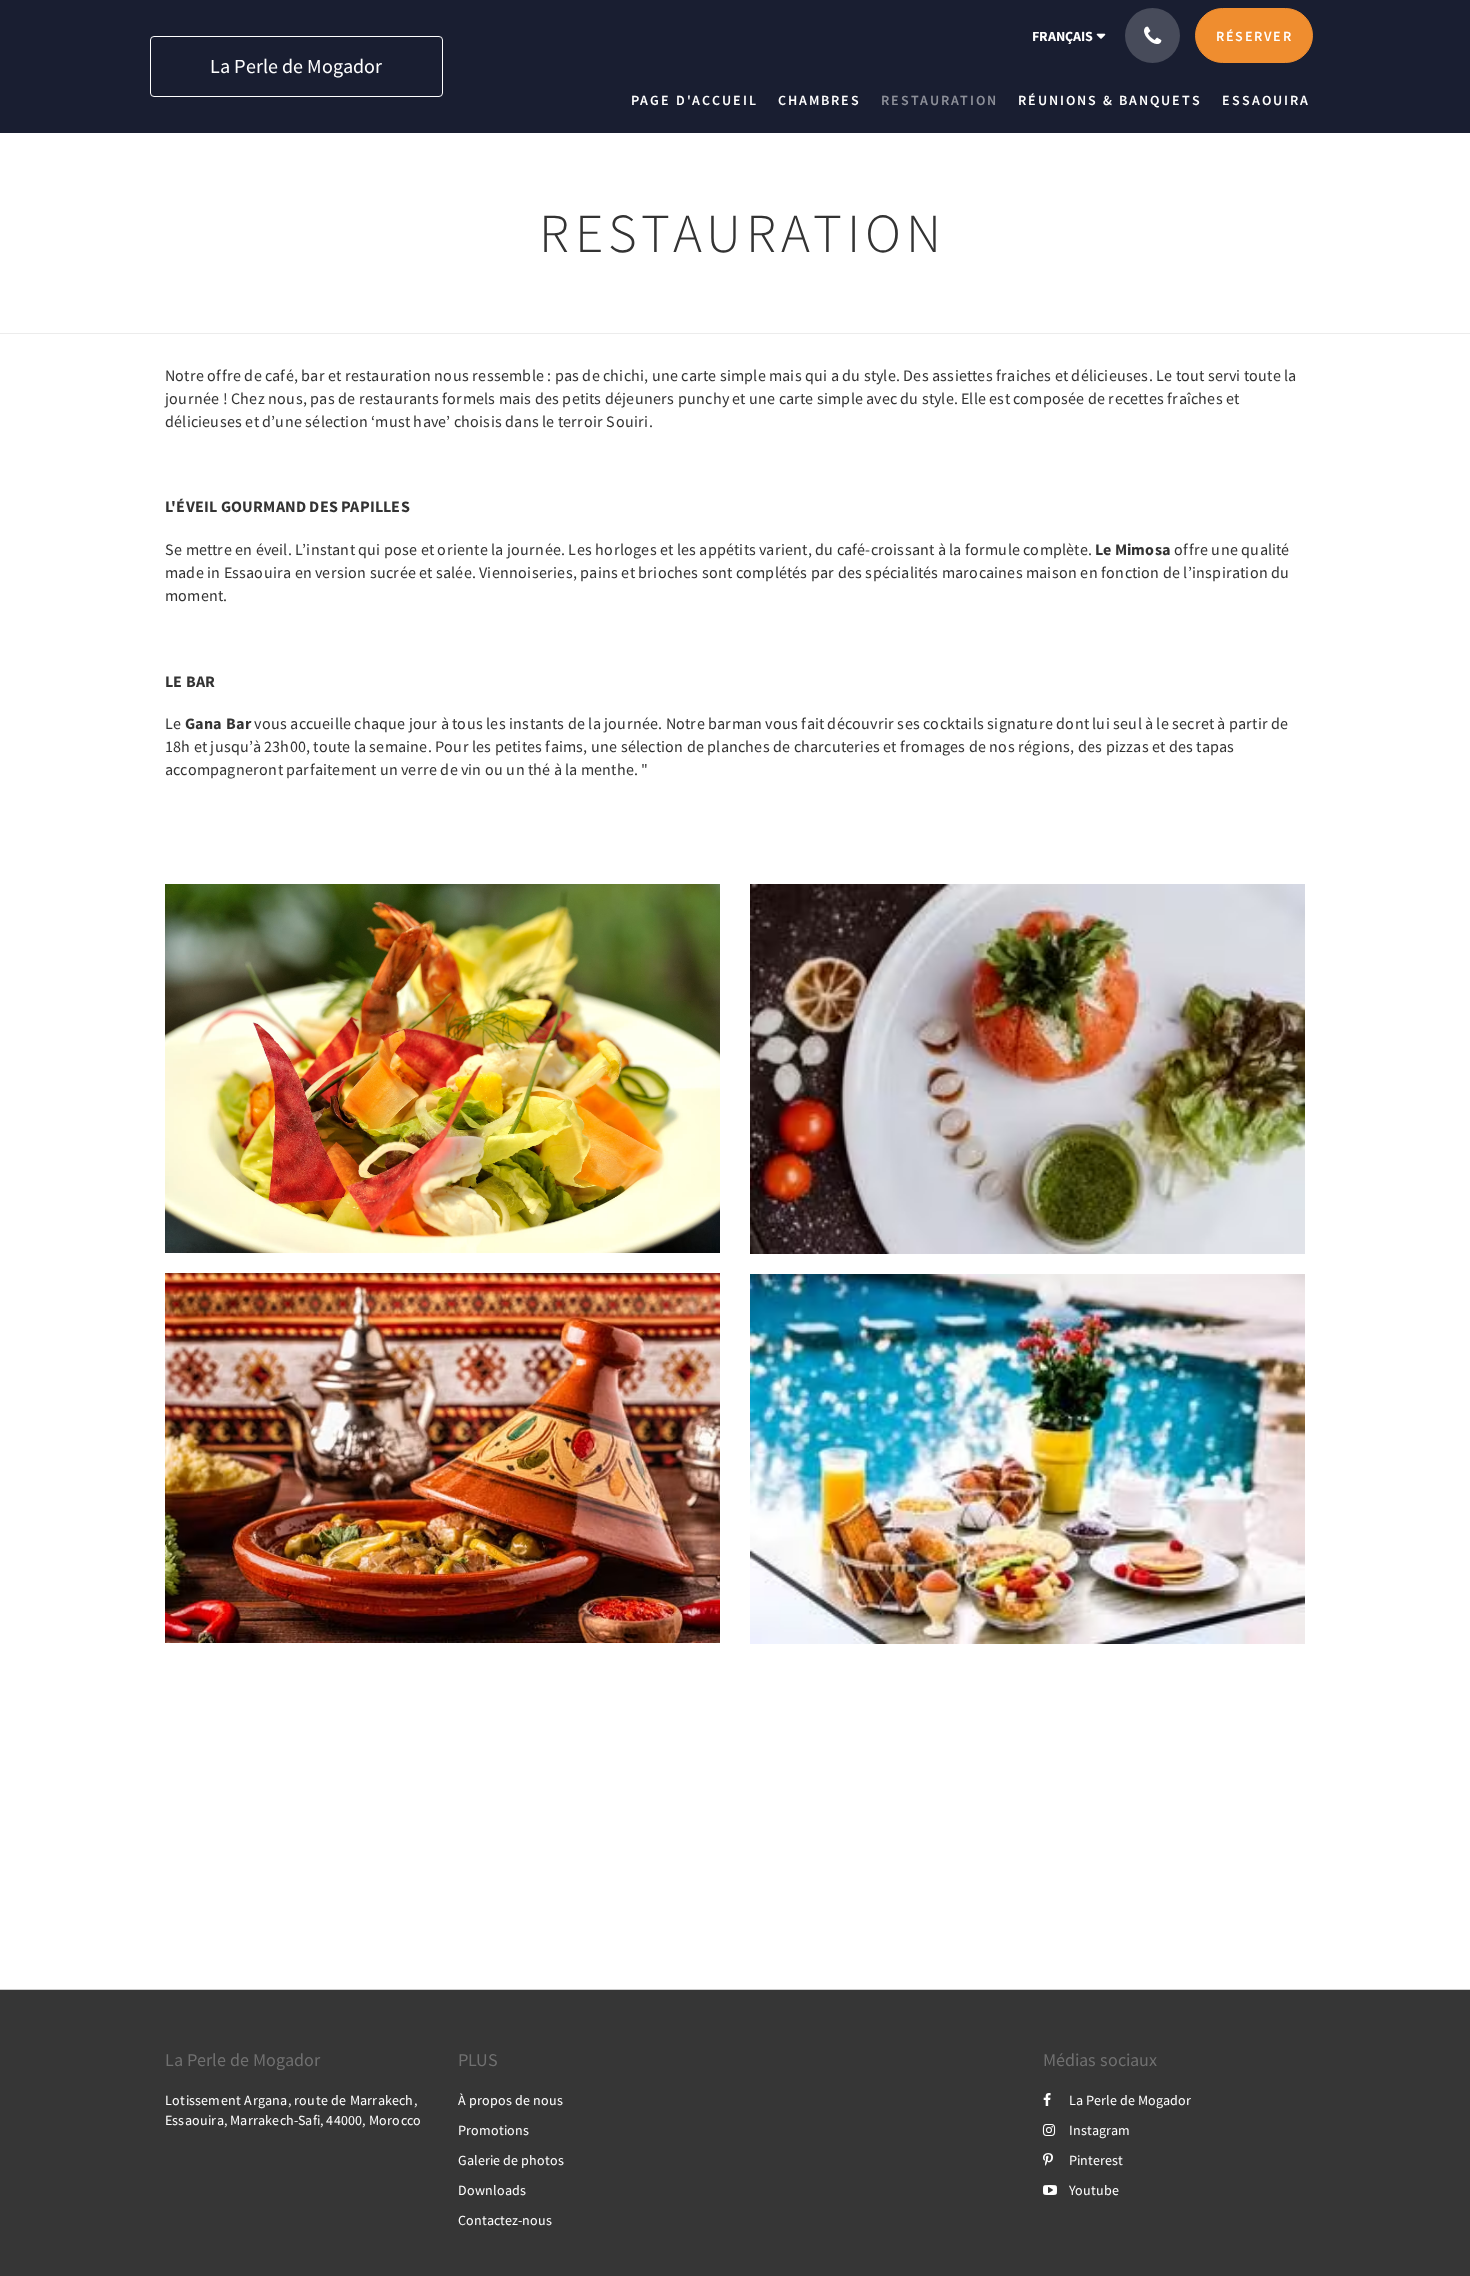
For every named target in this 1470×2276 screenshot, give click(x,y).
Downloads (492, 2190)
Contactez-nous (505, 2220)
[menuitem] (699, 100)
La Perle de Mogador (1130, 2100)
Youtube (1094, 2190)
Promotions (493, 2130)
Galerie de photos (511, 2160)
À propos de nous (510, 2100)
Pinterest (1096, 2160)
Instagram (1099, 2130)
